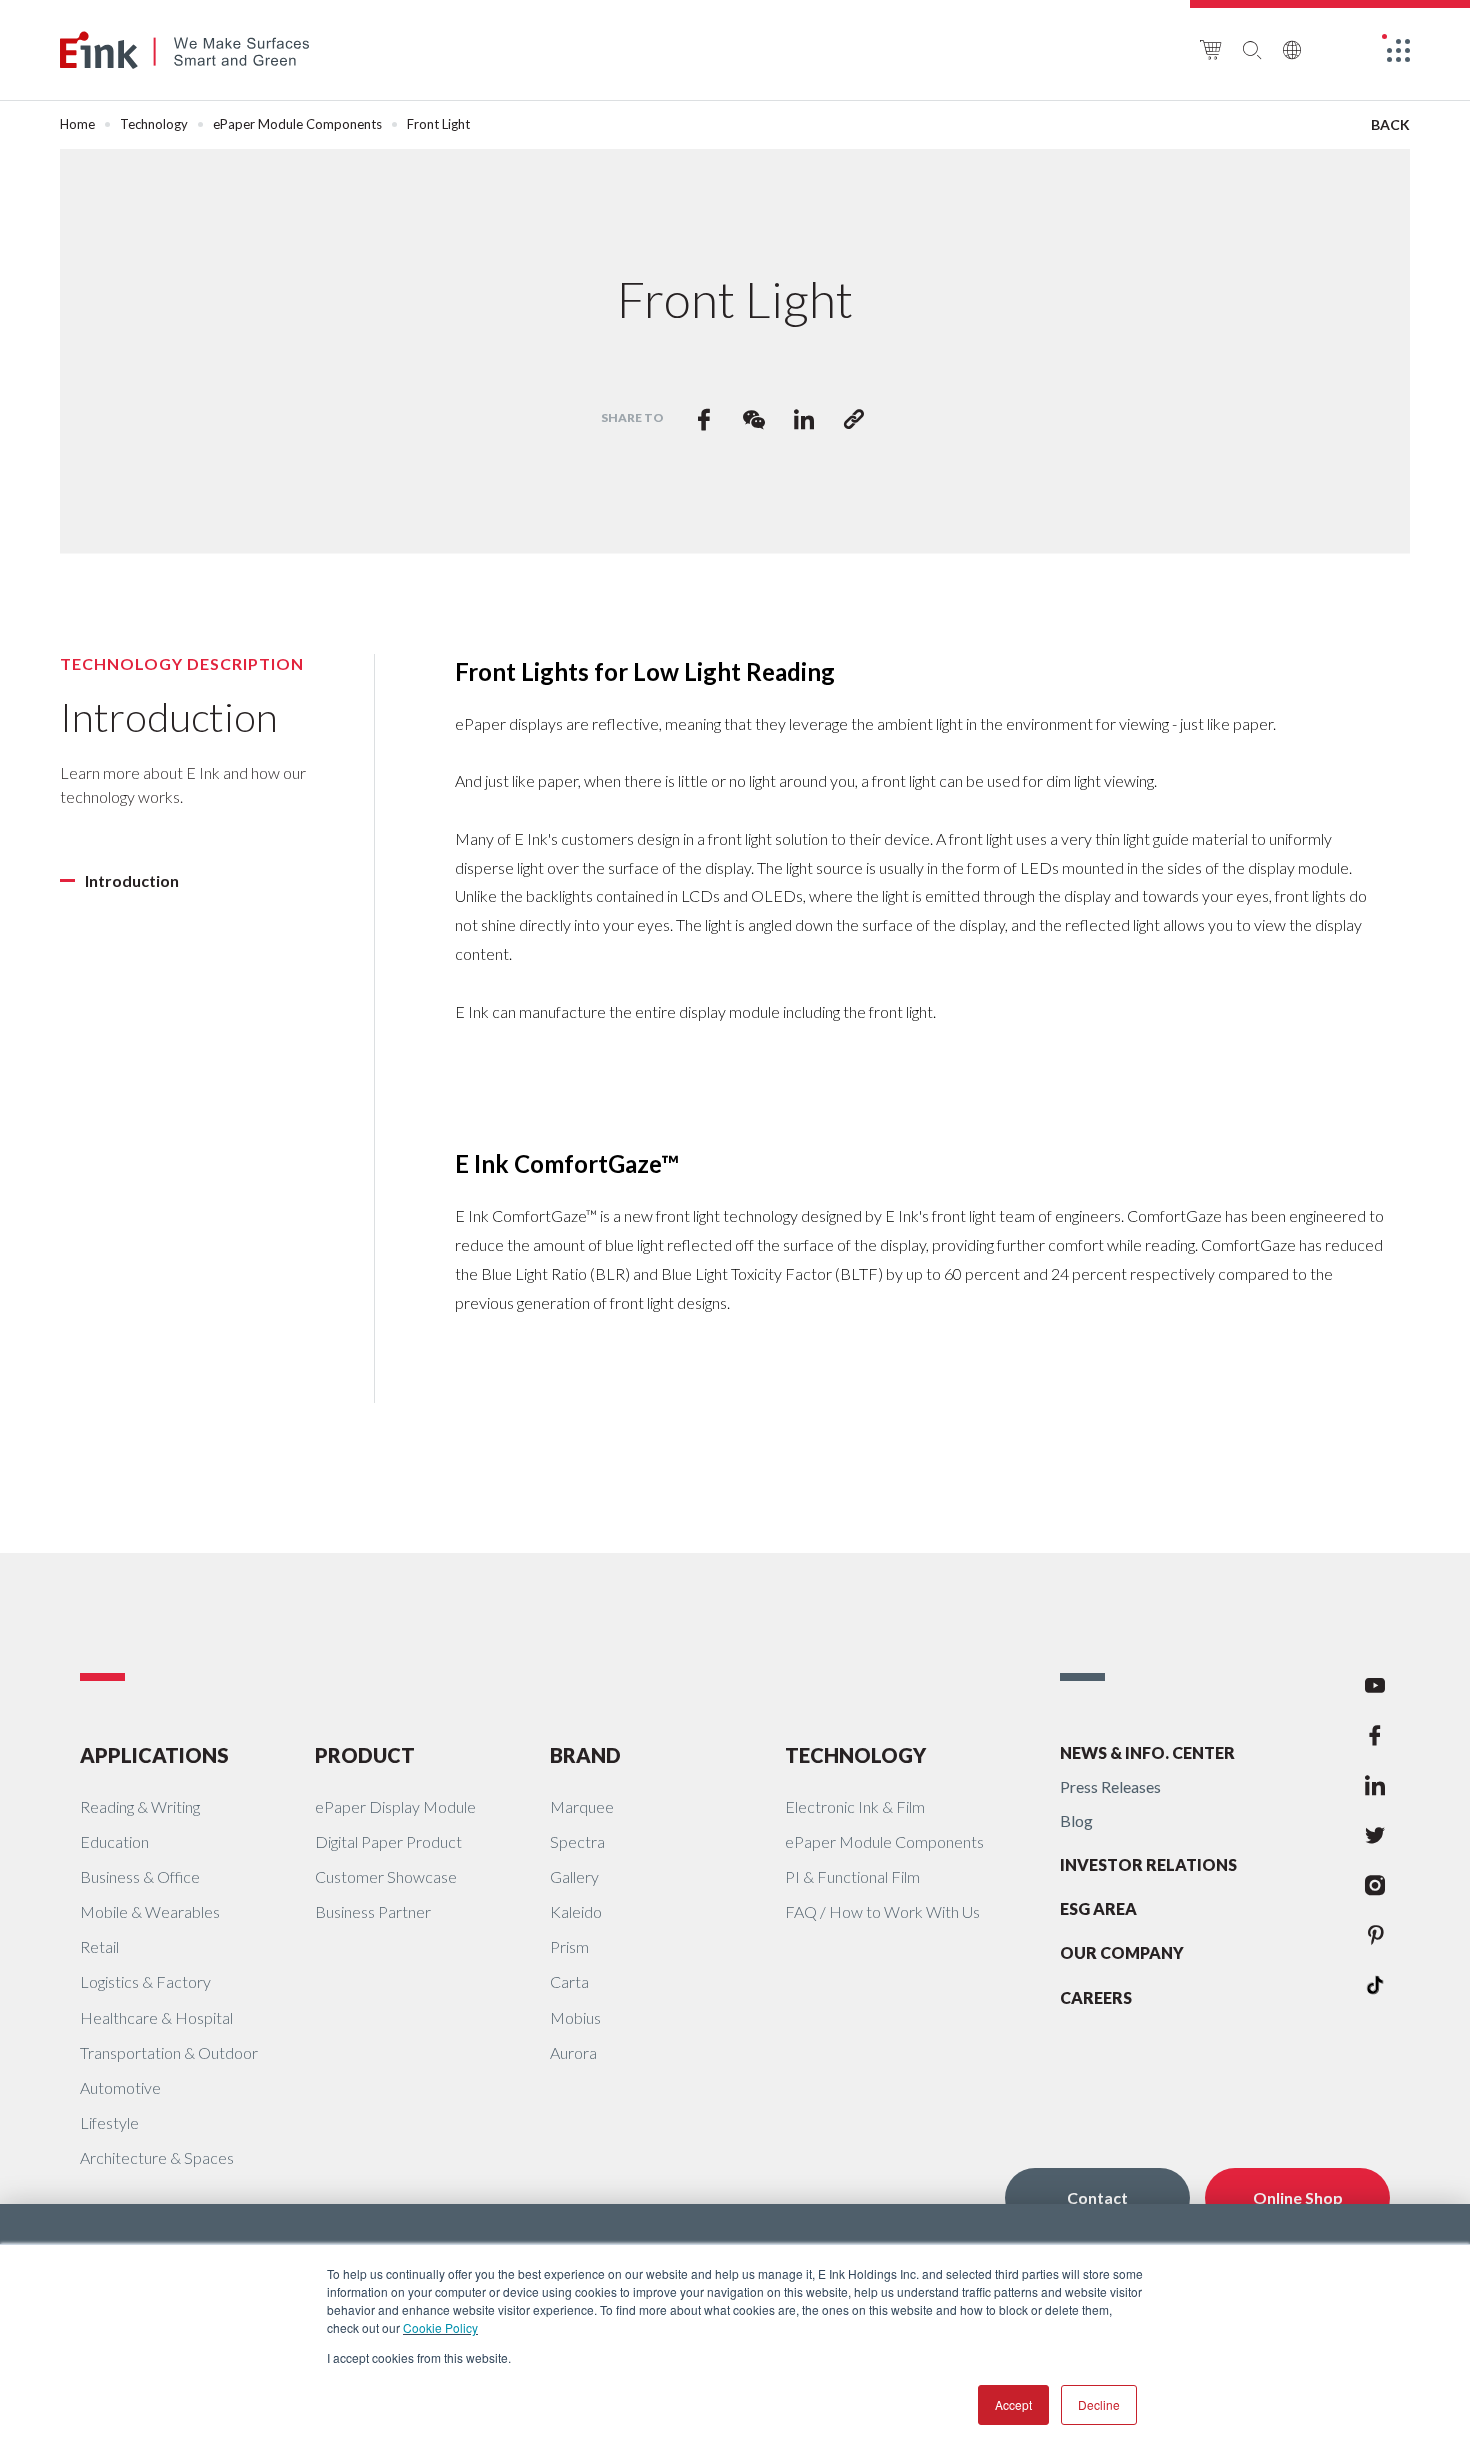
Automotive (120, 2087)
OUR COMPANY (1122, 1952)
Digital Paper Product (388, 1841)
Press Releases (1110, 1786)
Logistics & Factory (145, 1981)
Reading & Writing (140, 1806)
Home (77, 124)
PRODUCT (365, 1755)
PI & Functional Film (852, 1876)
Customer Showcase (386, 1876)
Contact (1097, 2197)
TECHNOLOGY (855, 1755)
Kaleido (576, 1911)
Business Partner (373, 1911)
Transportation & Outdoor (169, 2052)
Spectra (577, 1841)
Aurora (573, 2052)
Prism (569, 1946)
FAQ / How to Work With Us (882, 1911)
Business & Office (140, 1876)
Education (114, 1841)
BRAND (585, 1755)
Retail (99, 1946)
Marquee (582, 1806)
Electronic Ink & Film (855, 1806)
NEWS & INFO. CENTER (1147, 1752)
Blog (1076, 1820)
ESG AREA (1098, 1908)
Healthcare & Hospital (156, 2017)
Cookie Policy (440, 2327)
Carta (569, 1981)
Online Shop (1298, 2197)
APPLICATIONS (154, 1755)
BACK (1390, 124)
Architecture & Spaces (157, 2157)
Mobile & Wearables (150, 1911)
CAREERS (1096, 1997)
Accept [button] (1013, 2404)
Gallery (574, 1876)
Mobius (575, 2017)
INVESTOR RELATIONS (1148, 1864)
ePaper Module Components (297, 124)
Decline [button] (1099, 2404)
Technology (154, 124)
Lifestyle (109, 2122)
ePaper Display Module (395, 1806)
